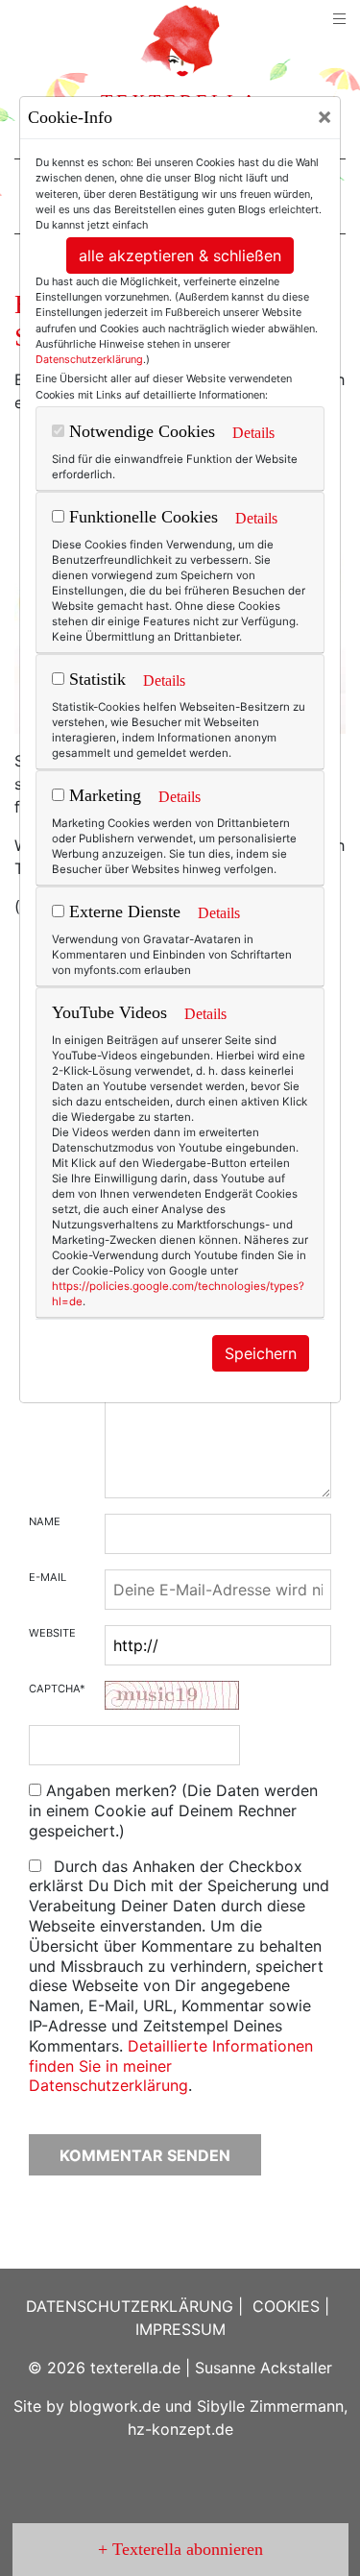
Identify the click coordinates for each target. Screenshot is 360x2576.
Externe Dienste (122, 911)
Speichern (261, 1353)
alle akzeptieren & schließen (180, 255)
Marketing (103, 795)
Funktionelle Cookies (141, 517)
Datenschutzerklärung (89, 359)
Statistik (95, 679)
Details (253, 433)
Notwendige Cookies (140, 431)
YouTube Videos (109, 1012)
